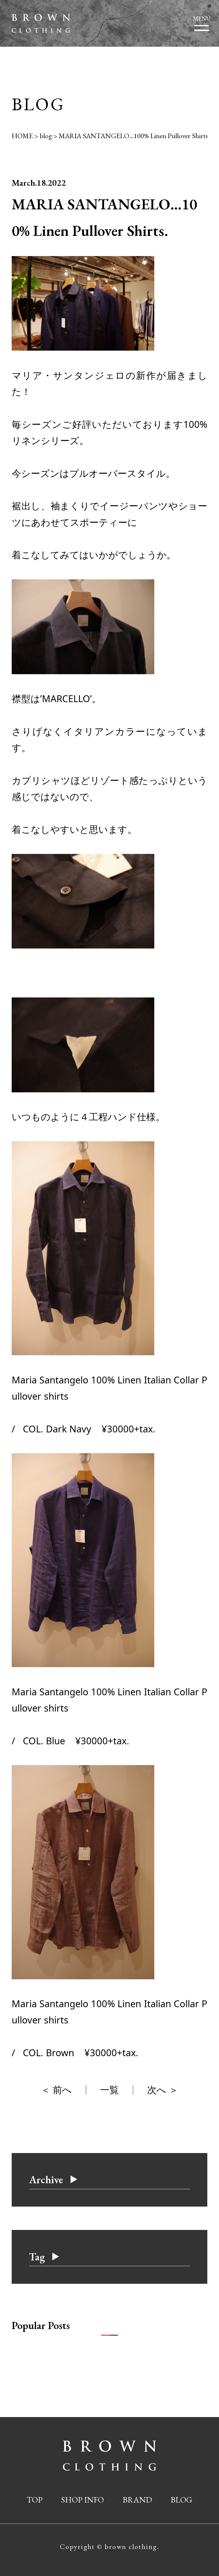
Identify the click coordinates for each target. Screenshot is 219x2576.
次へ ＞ (163, 2090)
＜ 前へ (56, 2090)
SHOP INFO (82, 2500)
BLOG (181, 2500)
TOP (35, 2500)
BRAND (137, 2500)
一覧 (109, 2090)
